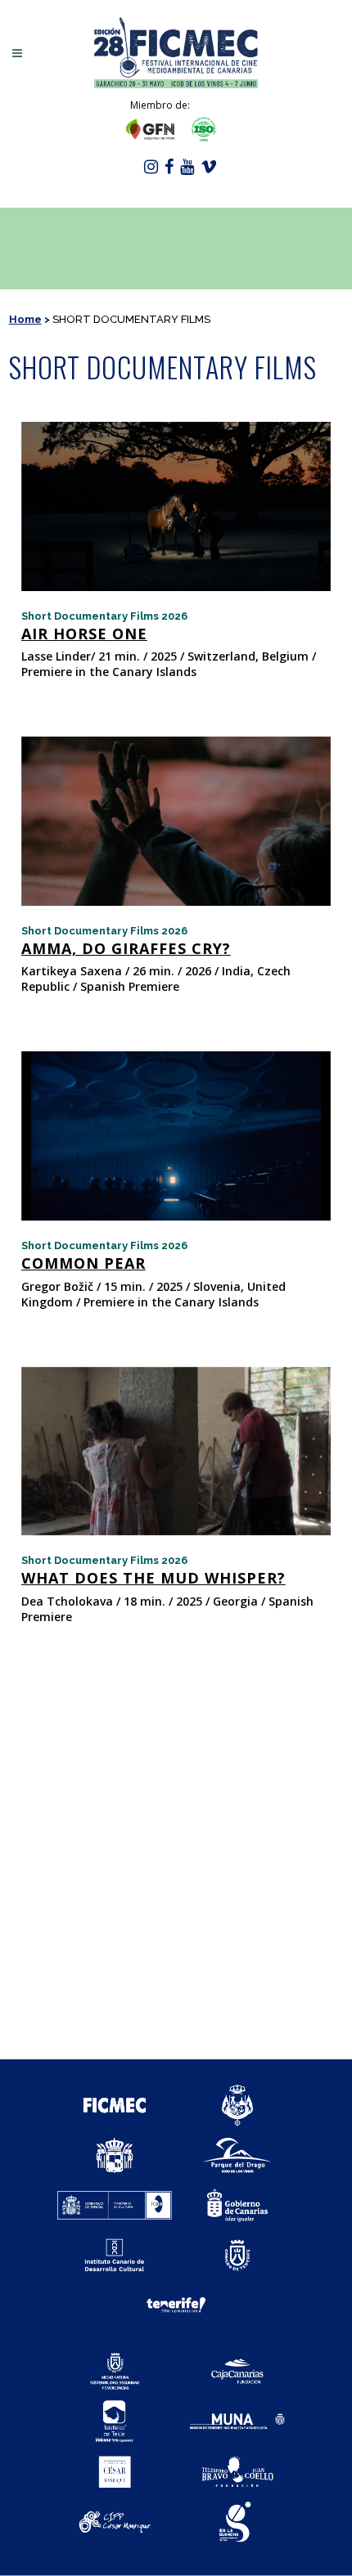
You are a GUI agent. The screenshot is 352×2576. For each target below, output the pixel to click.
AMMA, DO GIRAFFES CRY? (126, 948)
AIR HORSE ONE (84, 634)
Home (25, 319)
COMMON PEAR (83, 1263)
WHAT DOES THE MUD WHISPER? (153, 1578)
